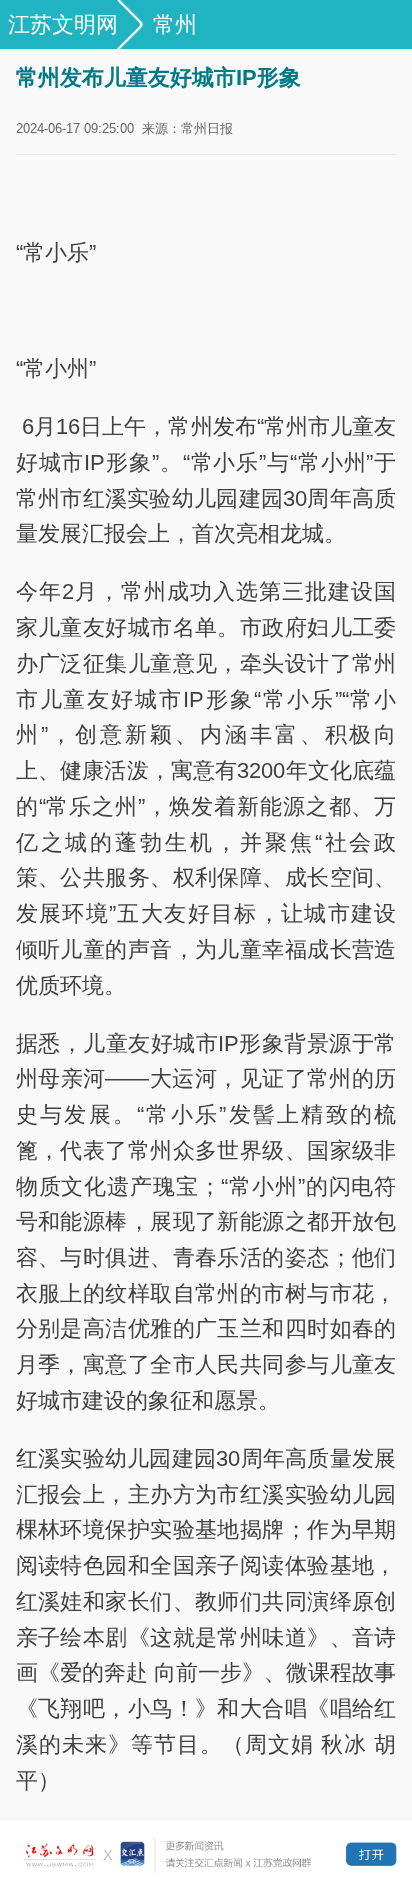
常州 (175, 24)
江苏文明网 (63, 24)
